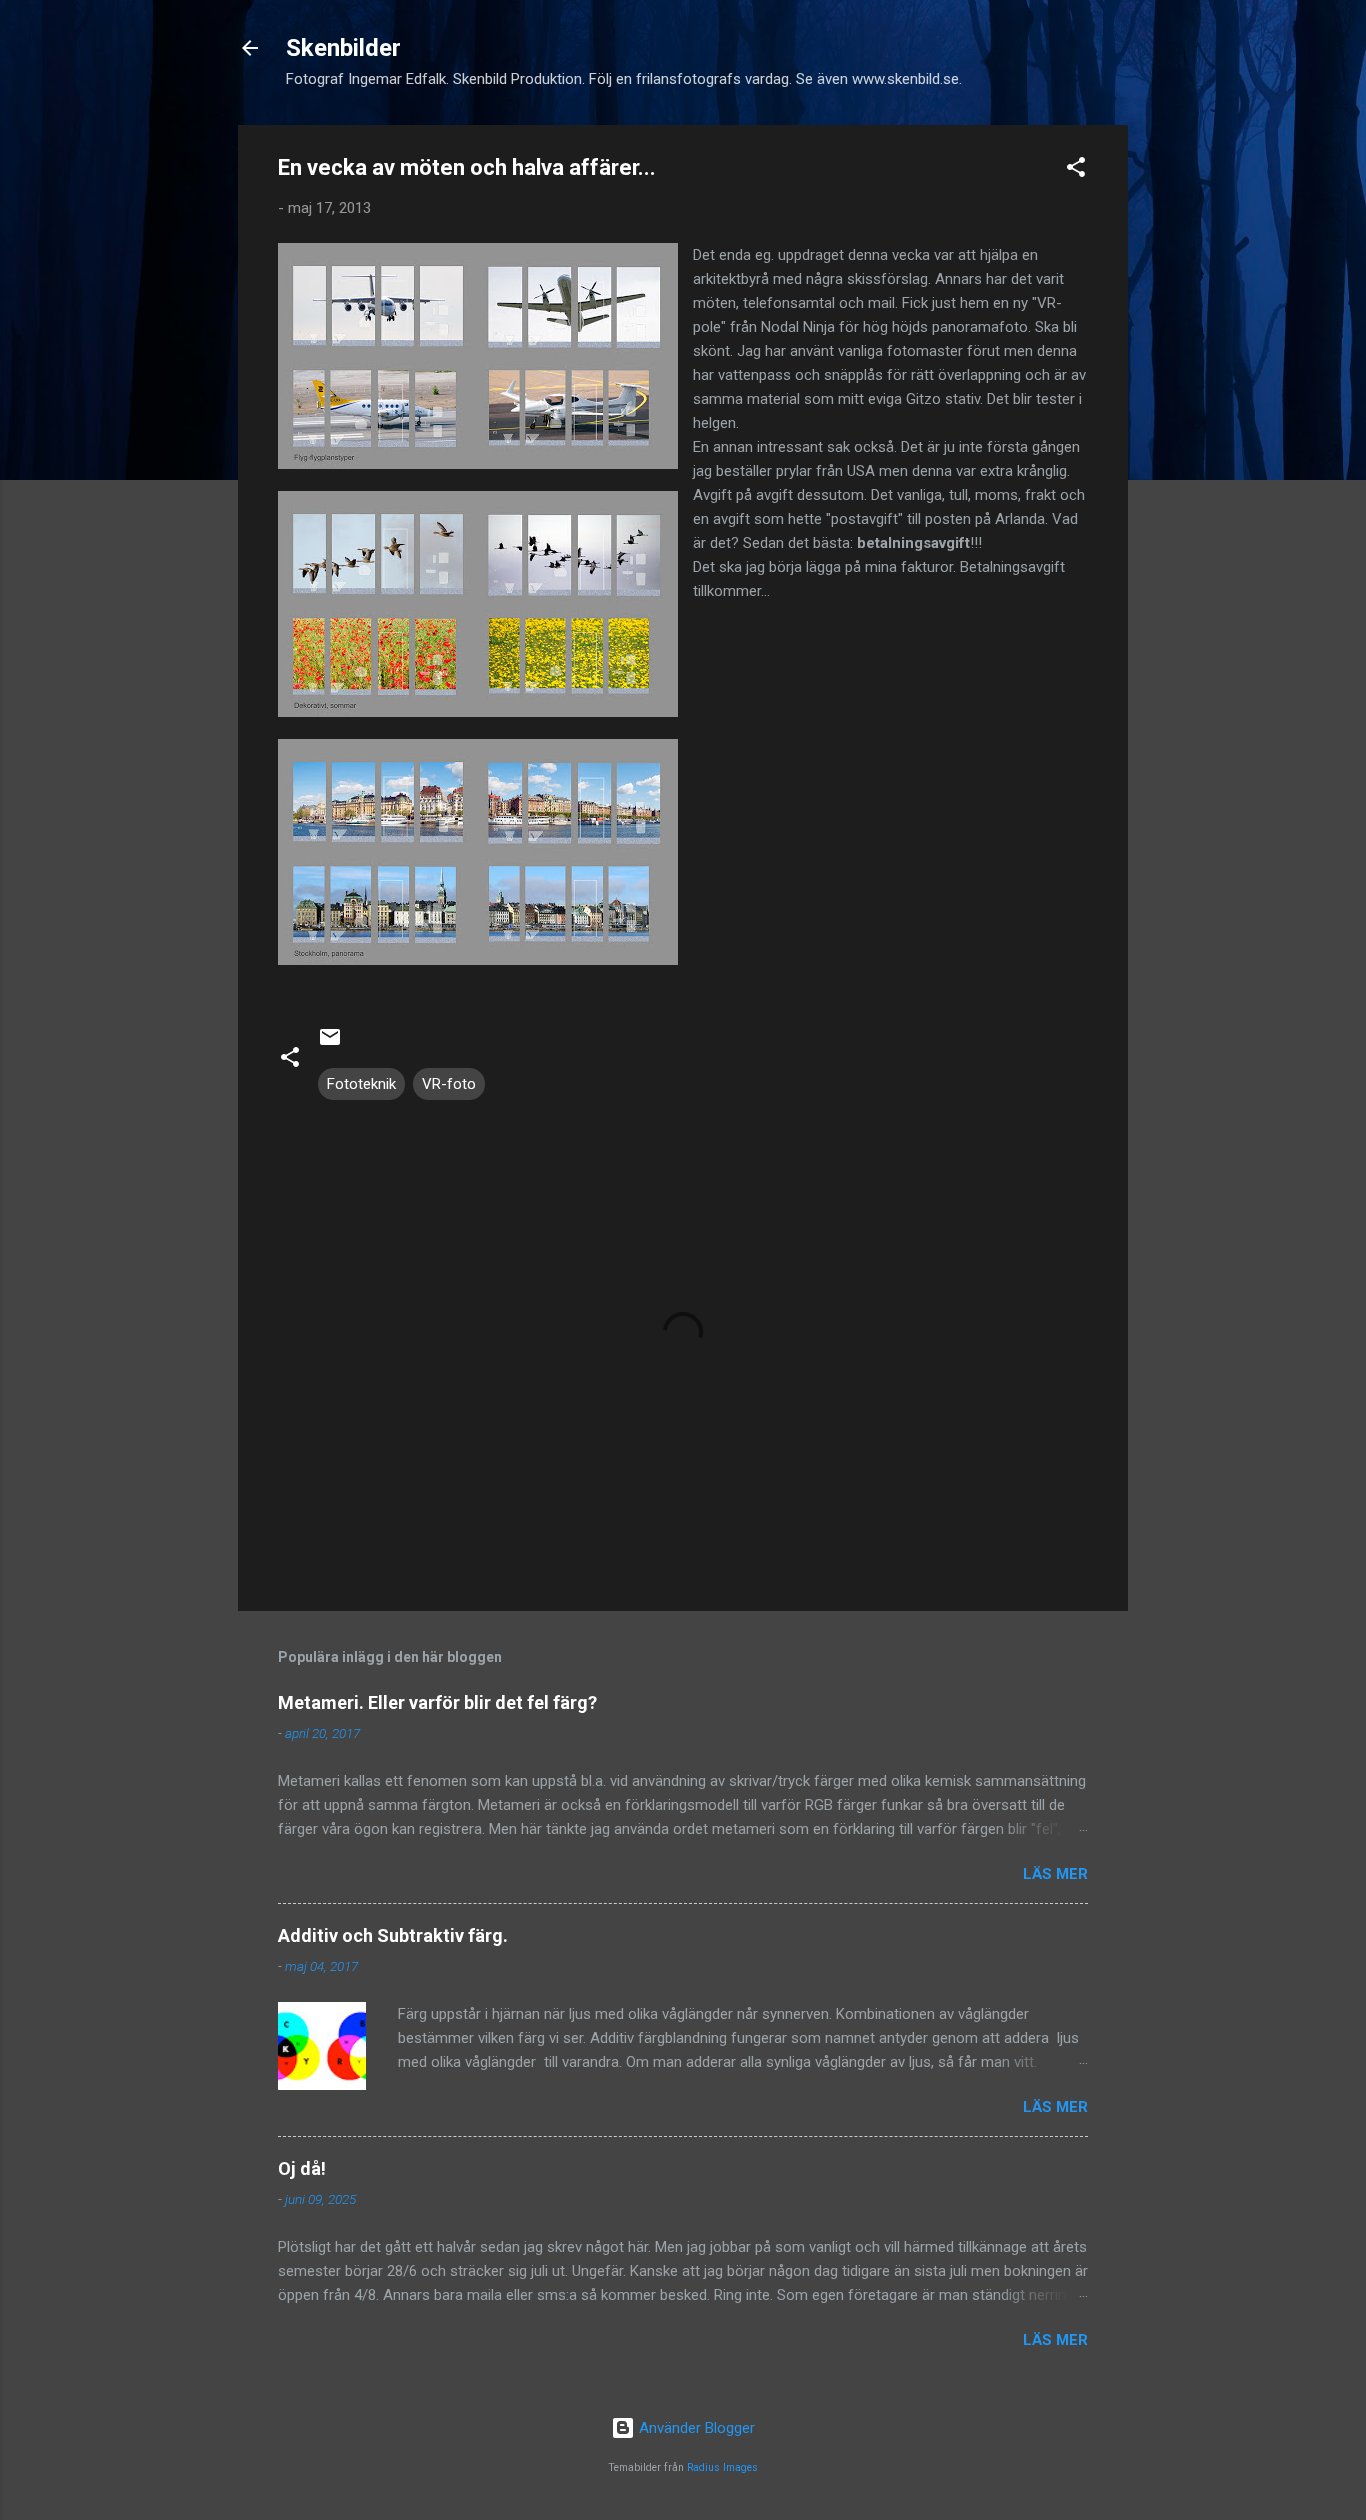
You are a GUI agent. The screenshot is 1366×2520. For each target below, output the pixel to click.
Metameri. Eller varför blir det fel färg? (437, 1702)
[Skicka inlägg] (330, 1044)
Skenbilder (343, 48)
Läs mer (1055, 1874)
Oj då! (302, 2168)
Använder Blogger (695, 2428)
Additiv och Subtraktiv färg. (393, 1935)
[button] (1076, 170)
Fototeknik (361, 1084)
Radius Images (722, 2467)
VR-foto (449, 1084)
